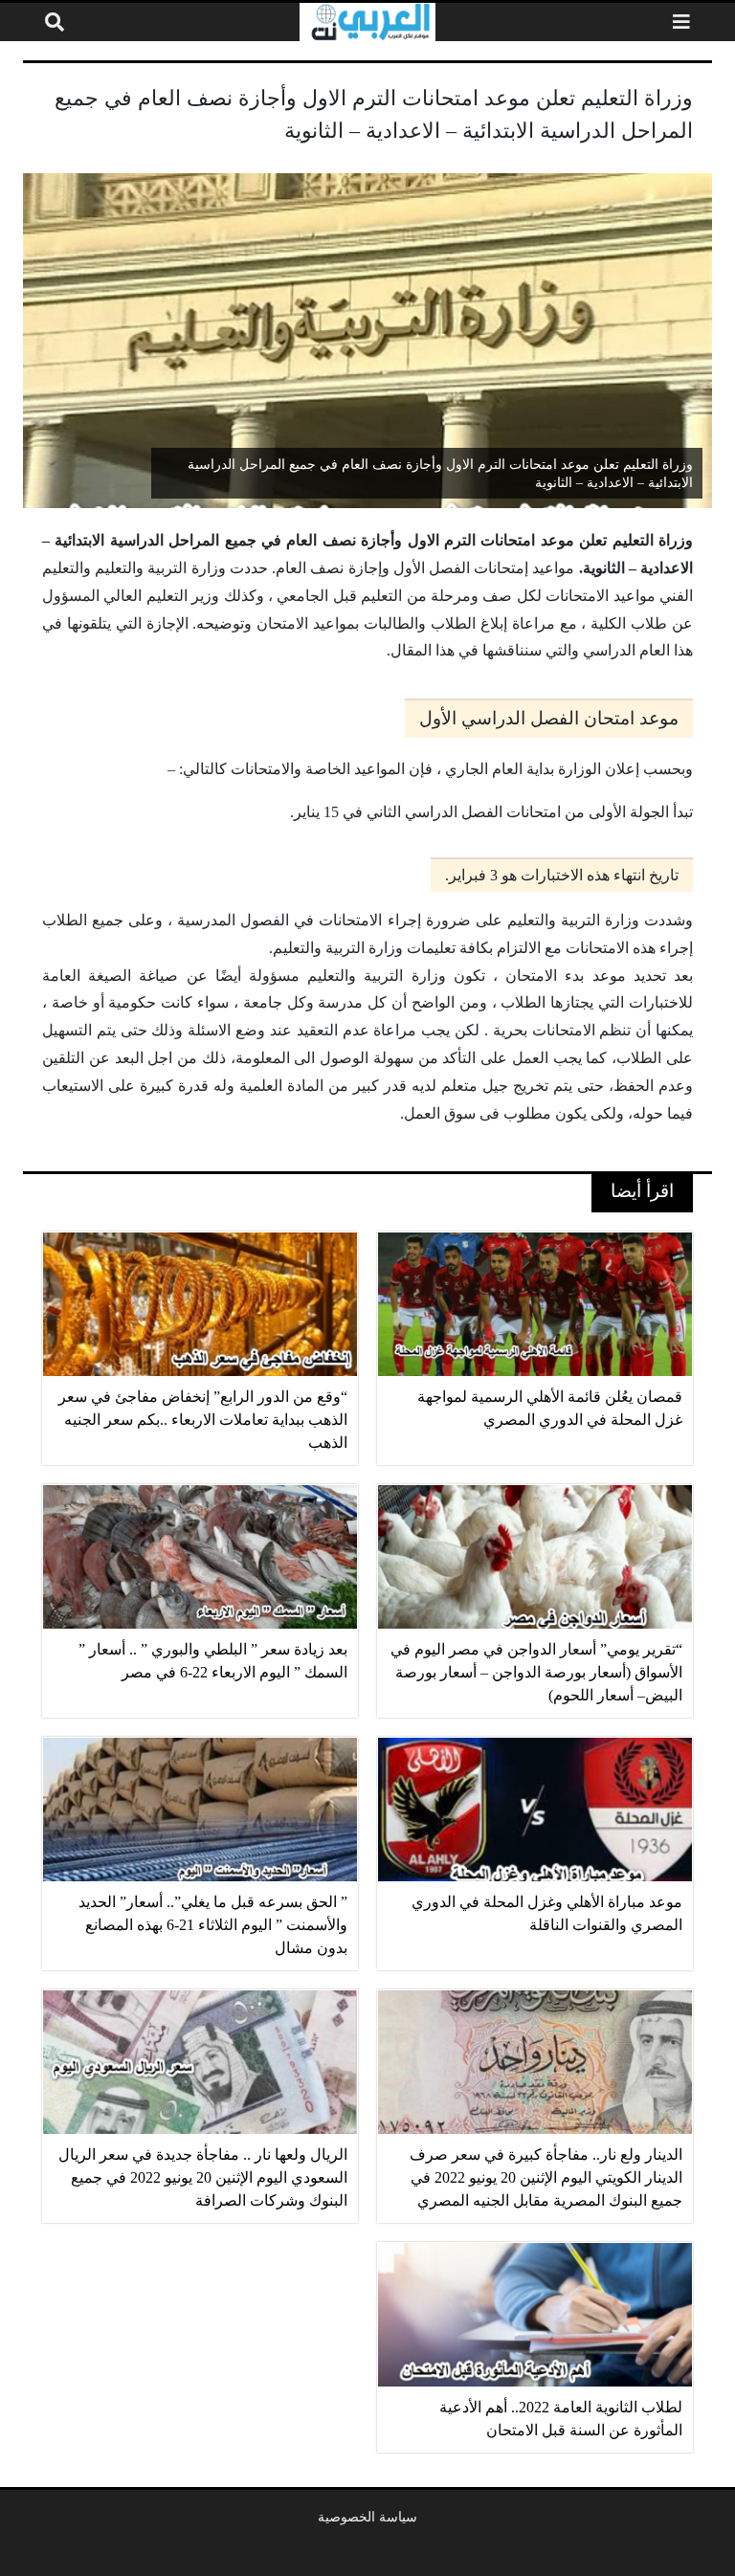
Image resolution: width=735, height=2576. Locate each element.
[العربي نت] (367, 22)
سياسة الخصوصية (367, 2517)
